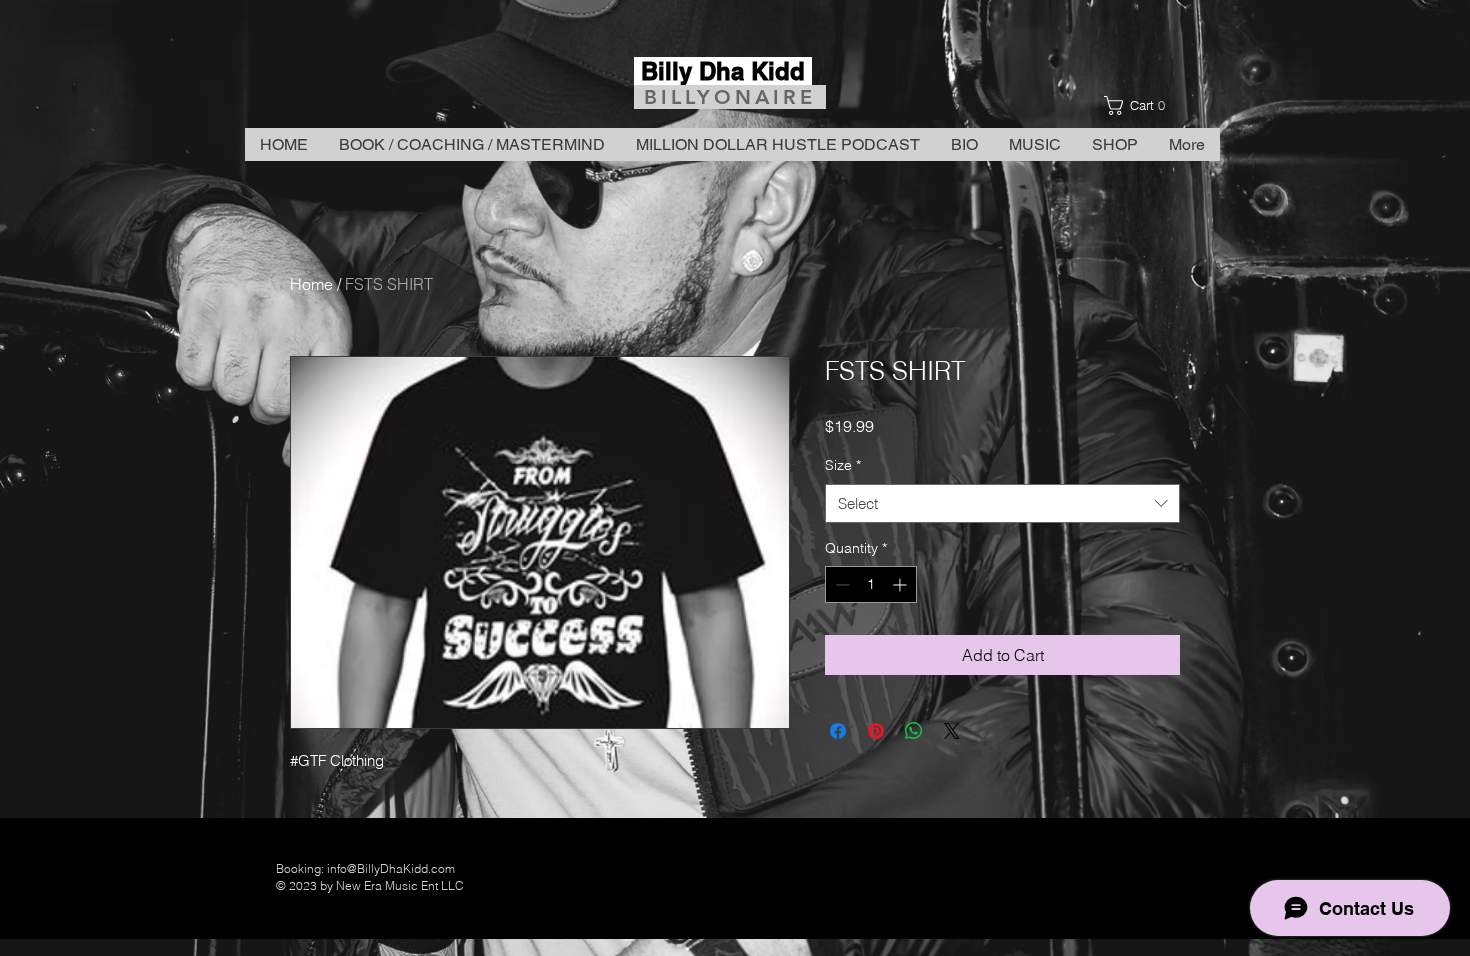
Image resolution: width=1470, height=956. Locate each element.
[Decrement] (840, 584)
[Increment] (901, 584)
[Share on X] (952, 731)
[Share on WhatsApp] (914, 731)
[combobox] (1002, 503)
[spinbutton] (871, 584)
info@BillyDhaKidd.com (391, 868)
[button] (1140, 105)
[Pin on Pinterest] (876, 731)
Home (311, 284)
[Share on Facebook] (838, 731)
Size (843, 465)
